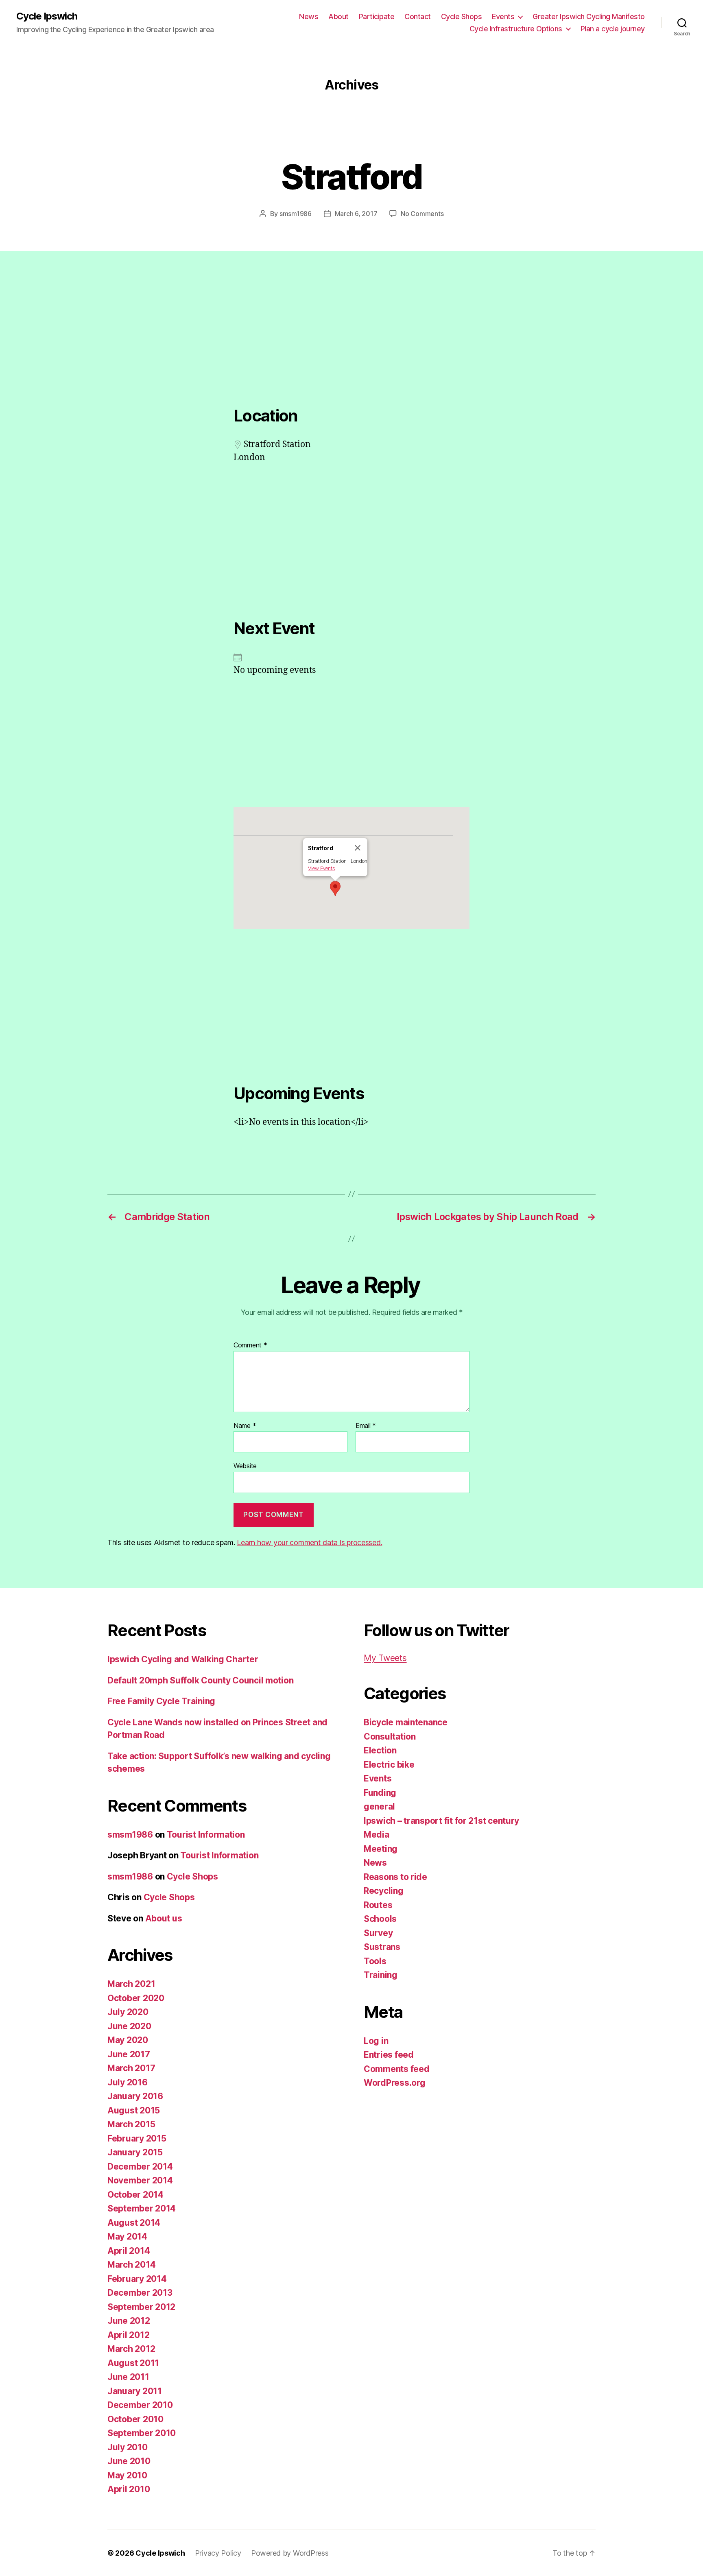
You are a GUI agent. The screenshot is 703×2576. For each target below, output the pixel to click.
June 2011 (128, 2377)
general (379, 1806)
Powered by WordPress (290, 2553)
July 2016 (128, 2082)
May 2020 (128, 2040)
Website (245, 1466)
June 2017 (129, 2054)
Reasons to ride (395, 1877)
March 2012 (131, 2349)
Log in (376, 2041)
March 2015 (131, 2124)
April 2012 (128, 2335)
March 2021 (131, 1984)
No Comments (422, 214)
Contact (418, 16)
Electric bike (389, 1765)
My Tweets (385, 1658)
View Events (322, 868)
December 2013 (140, 2293)
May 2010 (127, 2475)
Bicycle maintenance (406, 1722)
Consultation (390, 1737)
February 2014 (137, 2279)
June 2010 (129, 2461)
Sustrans (382, 1947)
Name (245, 1426)
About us (164, 1918)
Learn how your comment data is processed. (309, 1542)
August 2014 (134, 2223)
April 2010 (129, 2489)
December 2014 (140, 2167)
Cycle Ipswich (47, 16)
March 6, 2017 (356, 214)
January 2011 (135, 2391)
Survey (378, 1933)
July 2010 (128, 2447)
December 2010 (140, 2405)
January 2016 (135, 2096)
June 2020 (129, 2026)
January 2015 (135, 2152)
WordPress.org (395, 2083)
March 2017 (131, 2068)
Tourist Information (206, 1835)
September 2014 (142, 2208)
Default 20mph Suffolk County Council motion (200, 1680)
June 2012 (129, 2321)
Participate (377, 16)
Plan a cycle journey (613, 29)
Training (381, 1975)
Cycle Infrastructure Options (516, 29)
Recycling (384, 1891)
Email (366, 1426)
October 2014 (135, 2195)
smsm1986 (296, 214)
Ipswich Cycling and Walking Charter (183, 1659)
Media (377, 1835)
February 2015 (137, 2138)
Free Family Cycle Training (161, 1701)
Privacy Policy (218, 2553)
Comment (250, 1345)
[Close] (358, 848)
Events (503, 16)
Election (380, 1750)
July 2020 (128, 2012)
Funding (380, 1793)
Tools (375, 1961)
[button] (335, 889)
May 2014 (127, 2237)
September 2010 (142, 2433)
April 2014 (129, 2251)
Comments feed (397, 2069)
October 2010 (135, 2419)
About (338, 16)
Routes (378, 1905)
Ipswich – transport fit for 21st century (441, 1821)
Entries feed (389, 2055)
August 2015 (134, 2110)
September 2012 (141, 2307)
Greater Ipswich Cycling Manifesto (589, 16)
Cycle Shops (462, 16)
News (309, 16)
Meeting (381, 1849)
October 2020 (136, 1998)
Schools (380, 1919)
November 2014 (140, 2180)
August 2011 (133, 2363)
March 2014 (131, 2265)
